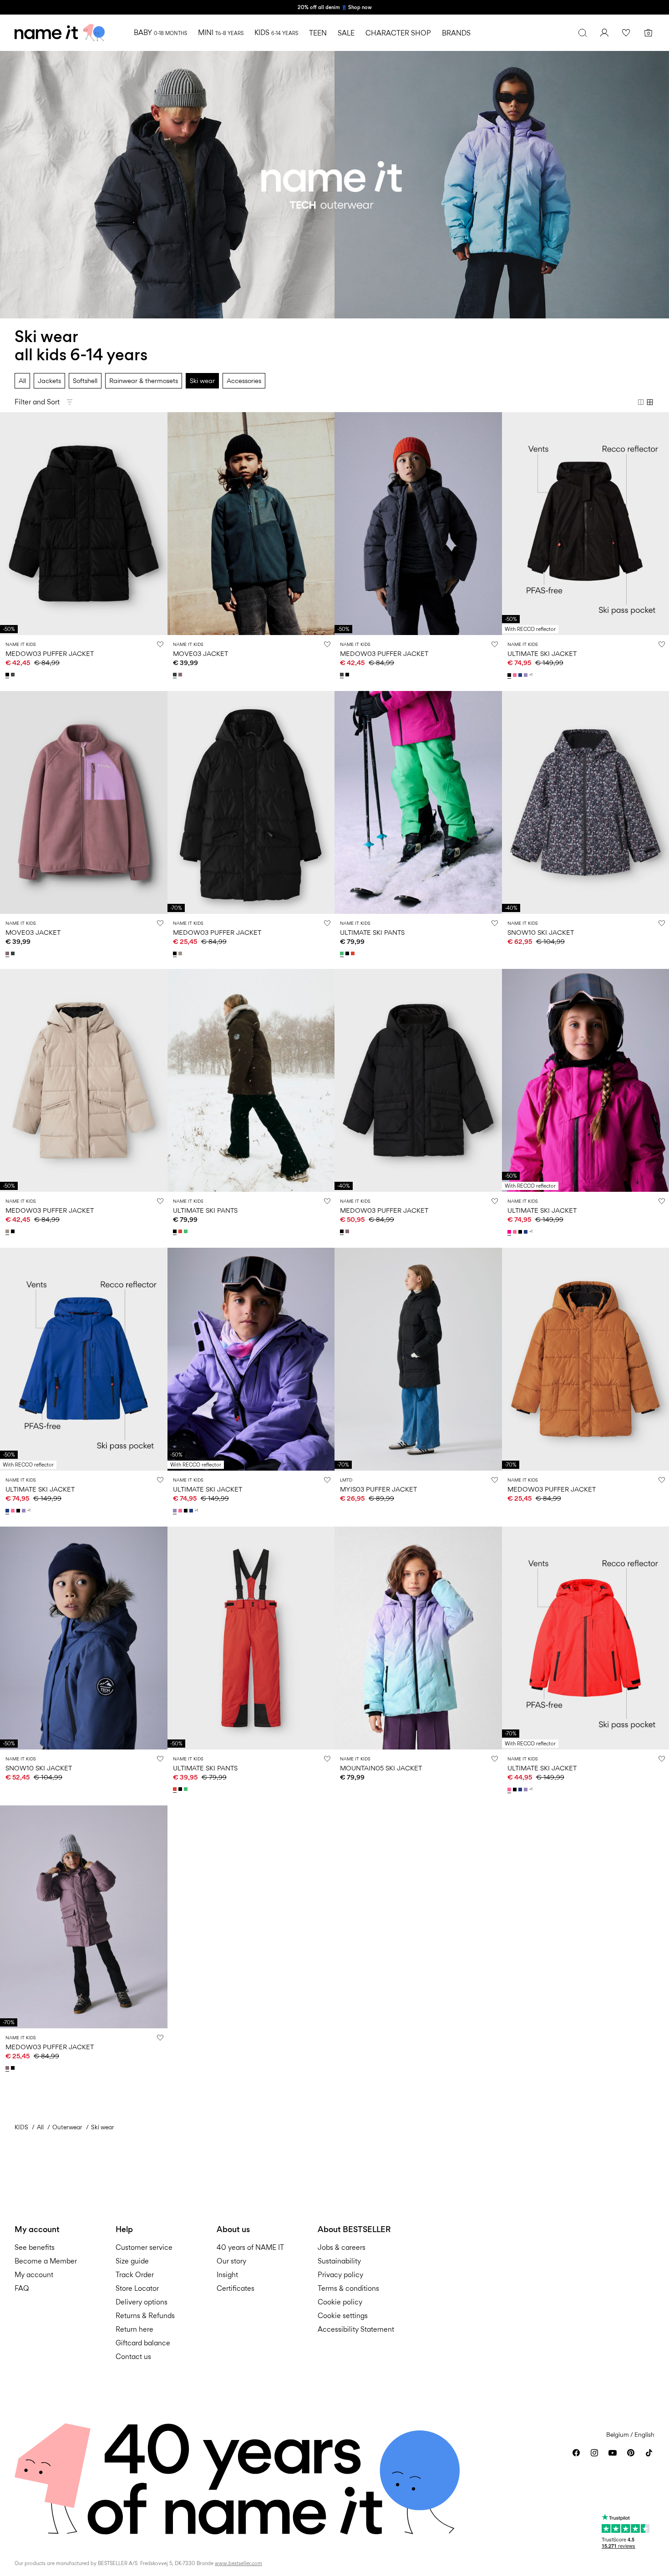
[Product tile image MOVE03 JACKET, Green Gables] (251, 524)
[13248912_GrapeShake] (181, 675)
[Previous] (8, 524)
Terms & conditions (348, 2288)
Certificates (236, 2288)
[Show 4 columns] (650, 402)
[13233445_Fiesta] (354, 953)
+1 (531, 675)
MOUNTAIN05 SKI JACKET (381, 1768)
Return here (134, 2329)
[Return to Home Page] (60, 33)
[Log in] (604, 33)
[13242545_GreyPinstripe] (14, 675)
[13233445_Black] (348, 953)
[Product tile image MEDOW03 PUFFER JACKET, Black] (84, 524)
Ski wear (202, 381)
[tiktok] (649, 2453)
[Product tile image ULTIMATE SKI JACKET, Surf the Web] (84, 1359)
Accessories (244, 381)
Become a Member (46, 2261)
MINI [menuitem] (221, 33)
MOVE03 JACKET (200, 653)
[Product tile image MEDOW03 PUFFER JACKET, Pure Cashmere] (84, 1080)
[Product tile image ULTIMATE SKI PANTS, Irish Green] (418, 802)
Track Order (135, 2275)
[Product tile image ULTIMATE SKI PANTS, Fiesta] (251, 1638)
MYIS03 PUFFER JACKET (378, 1489)
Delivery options (142, 2302)
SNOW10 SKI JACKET (541, 932)
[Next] (159, 524)
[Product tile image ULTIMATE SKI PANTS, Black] (251, 1080)
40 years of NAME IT (250, 2247)
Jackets (49, 381)
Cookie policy (340, 2302)
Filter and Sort (37, 402)
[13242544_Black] (176, 953)
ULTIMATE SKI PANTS (372, 932)
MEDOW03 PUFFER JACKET (50, 653)
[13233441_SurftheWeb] (521, 675)
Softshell (85, 381)
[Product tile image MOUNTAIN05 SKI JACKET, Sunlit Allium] (418, 1638)
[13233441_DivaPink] (516, 675)
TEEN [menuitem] (318, 33)
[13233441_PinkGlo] (510, 1232)
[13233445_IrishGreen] (343, 953)
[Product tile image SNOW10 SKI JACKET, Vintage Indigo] (84, 1638)
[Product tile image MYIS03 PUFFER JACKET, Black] (418, 1359)
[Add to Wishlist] (160, 644)
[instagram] (594, 2453)
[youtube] (613, 2453)
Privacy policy (340, 2275)
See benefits (35, 2247)
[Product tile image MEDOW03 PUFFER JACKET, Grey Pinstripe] (418, 524)
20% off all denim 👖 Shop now (335, 7)
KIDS (21, 2127)
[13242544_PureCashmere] (181, 953)
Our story (231, 2261)
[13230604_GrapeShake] (348, 1231)
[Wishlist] (626, 33)
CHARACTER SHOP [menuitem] (398, 33)
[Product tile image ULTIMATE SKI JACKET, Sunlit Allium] (251, 1359)
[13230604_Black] (343, 1231)
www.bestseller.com (238, 2563)
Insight (227, 2275)
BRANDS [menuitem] (456, 33)
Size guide (132, 2261)
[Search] (583, 33)
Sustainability (339, 2261)
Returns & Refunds (145, 2316)
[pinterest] (631, 2453)
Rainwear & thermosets (144, 381)
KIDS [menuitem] (276, 33)
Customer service (144, 2247)
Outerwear (67, 2127)
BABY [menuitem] (160, 33)
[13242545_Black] (8, 675)
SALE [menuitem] (346, 33)
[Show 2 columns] (641, 402)
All (22, 381)
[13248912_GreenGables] (176, 675)
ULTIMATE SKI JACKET (542, 653)
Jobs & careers (342, 2247)
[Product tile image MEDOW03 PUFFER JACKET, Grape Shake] (84, 1917)
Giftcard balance (143, 2343)
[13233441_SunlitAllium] (527, 675)
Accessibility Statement (357, 2329)
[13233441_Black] (510, 675)
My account (34, 2275)
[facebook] (576, 2453)
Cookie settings (343, 2316)
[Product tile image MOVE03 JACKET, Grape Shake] (84, 802)
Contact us (133, 2357)
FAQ (22, 2288)
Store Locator (137, 2288)
